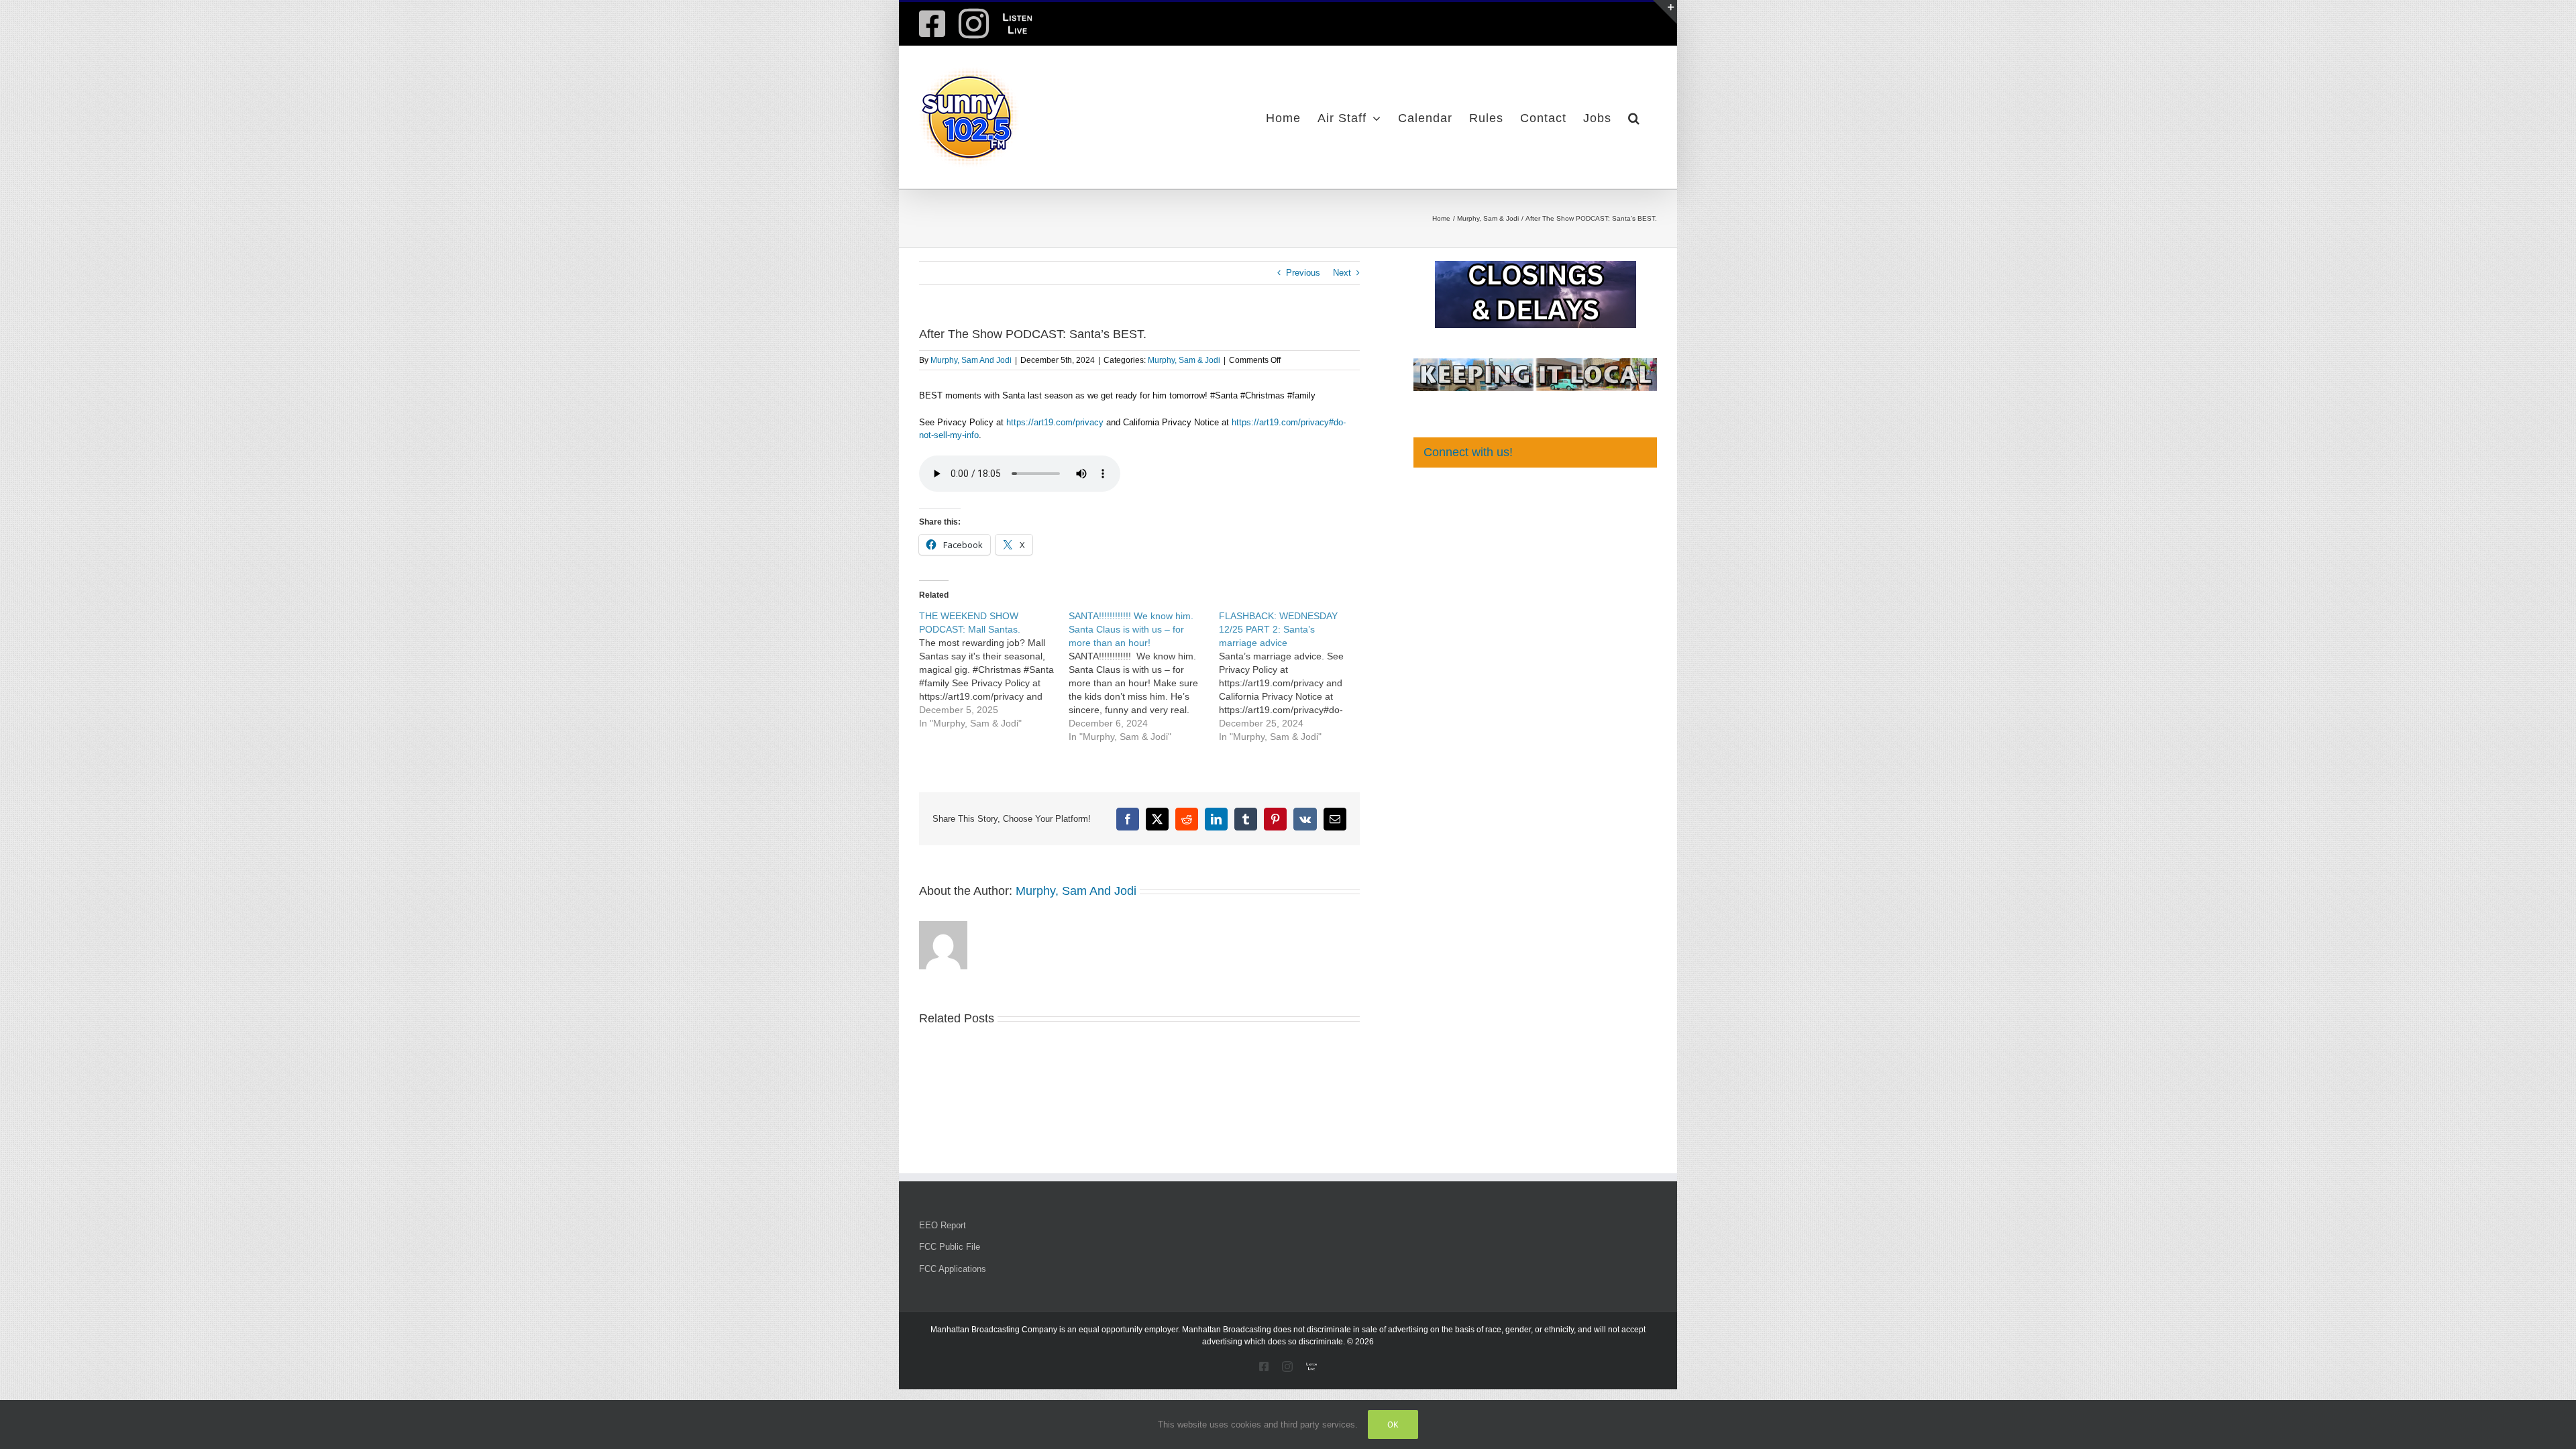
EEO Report (943, 1225)
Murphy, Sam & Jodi (1184, 360)
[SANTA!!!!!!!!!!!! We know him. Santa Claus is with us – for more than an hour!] (1143, 676)
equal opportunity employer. (1129, 1330)
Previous (1303, 273)
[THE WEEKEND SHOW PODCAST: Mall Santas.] (994, 669)
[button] (1634, 117)
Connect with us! (1468, 452)
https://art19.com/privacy (1055, 422)
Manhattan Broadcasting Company (994, 1330)
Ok (1393, 1425)
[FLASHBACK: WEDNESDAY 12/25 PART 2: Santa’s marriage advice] (1294, 676)
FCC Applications (953, 1269)
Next (1342, 273)
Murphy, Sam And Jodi (971, 360)
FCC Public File (950, 1247)
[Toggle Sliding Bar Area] (1665, 12)
